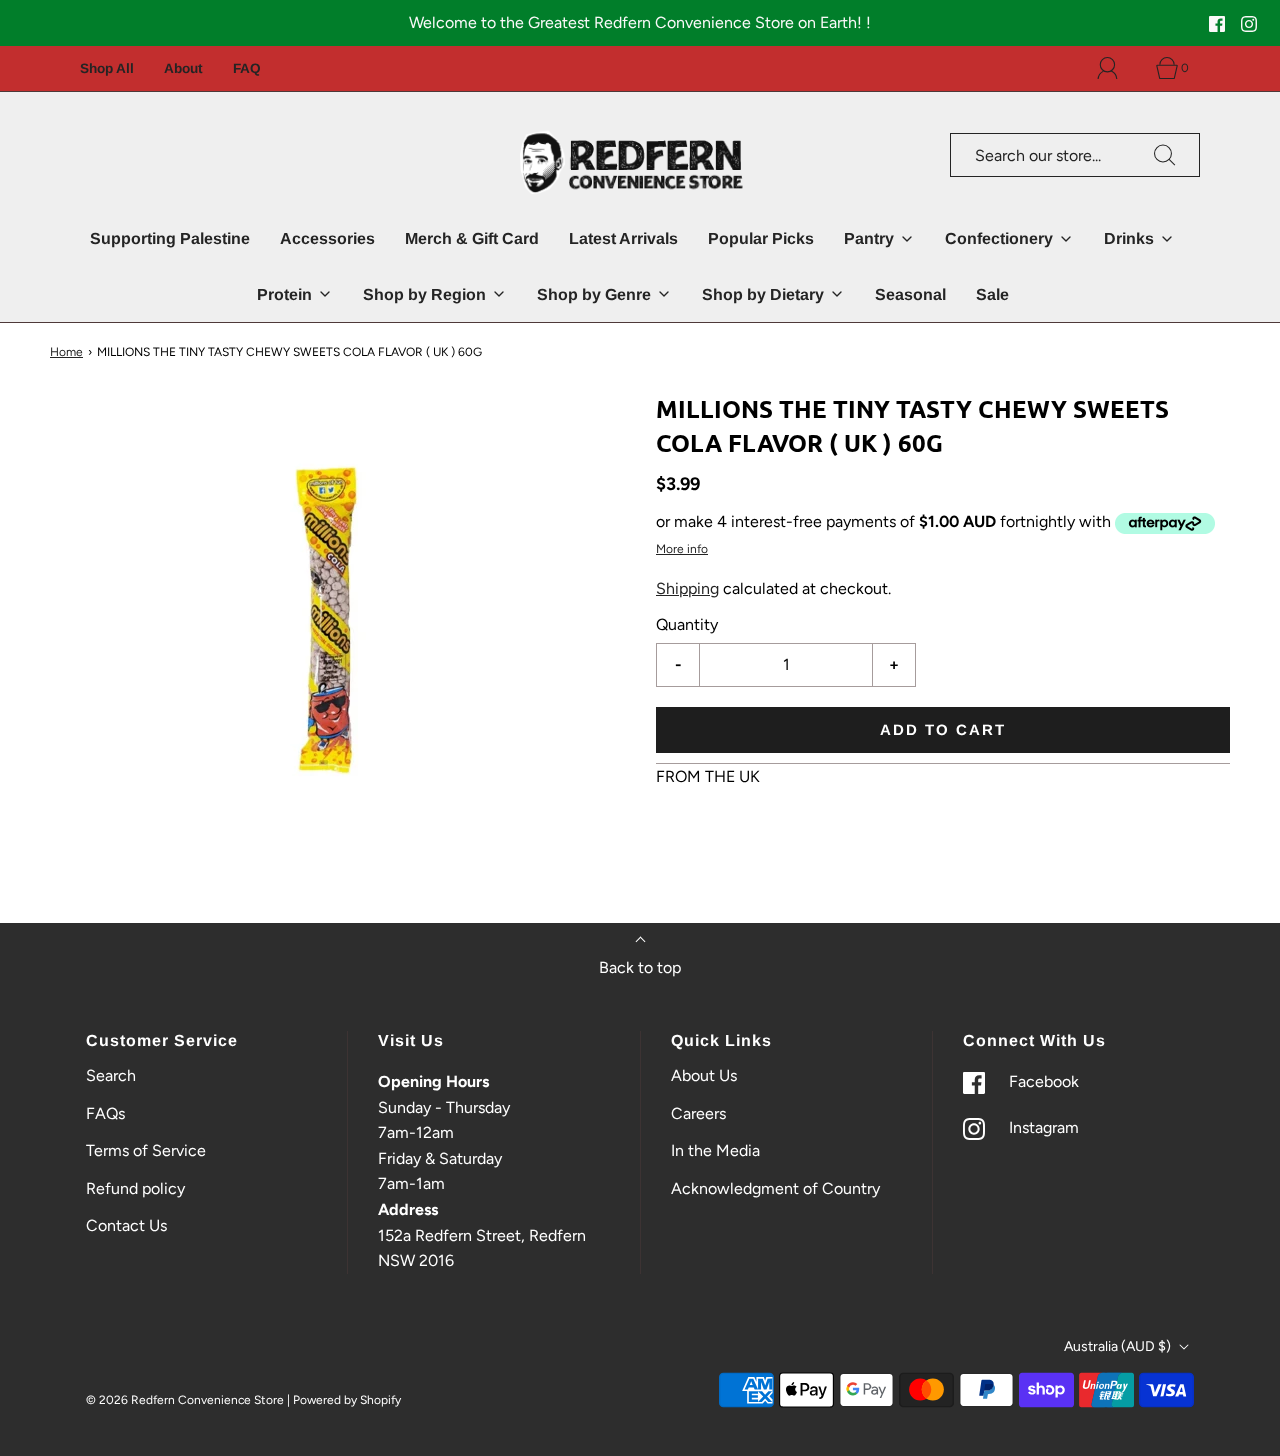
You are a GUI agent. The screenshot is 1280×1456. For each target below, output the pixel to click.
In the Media (715, 1150)
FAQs (105, 1113)
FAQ (247, 68)
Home (66, 352)
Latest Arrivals (623, 238)
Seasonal (910, 294)
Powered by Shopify (347, 1400)
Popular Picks (761, 238)
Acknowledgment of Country (775, 1188)
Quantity (687, 624)
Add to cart (943, 729)
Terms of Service (146, 1150)
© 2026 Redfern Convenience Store (185, 1400)
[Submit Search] (1165, 155)
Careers (698, 1113)
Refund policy (135, 1188)
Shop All (107, 68)
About (183, 68)
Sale (992, 294)
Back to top (640, 967)
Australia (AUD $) (1119, 1346)
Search (111, 1075)
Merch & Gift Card (472, 238)
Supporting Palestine (170, 238)
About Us (704, 1075)
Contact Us (126, 1225)
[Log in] (1119, 68)
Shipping (687, 588)
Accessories (327, 238)
